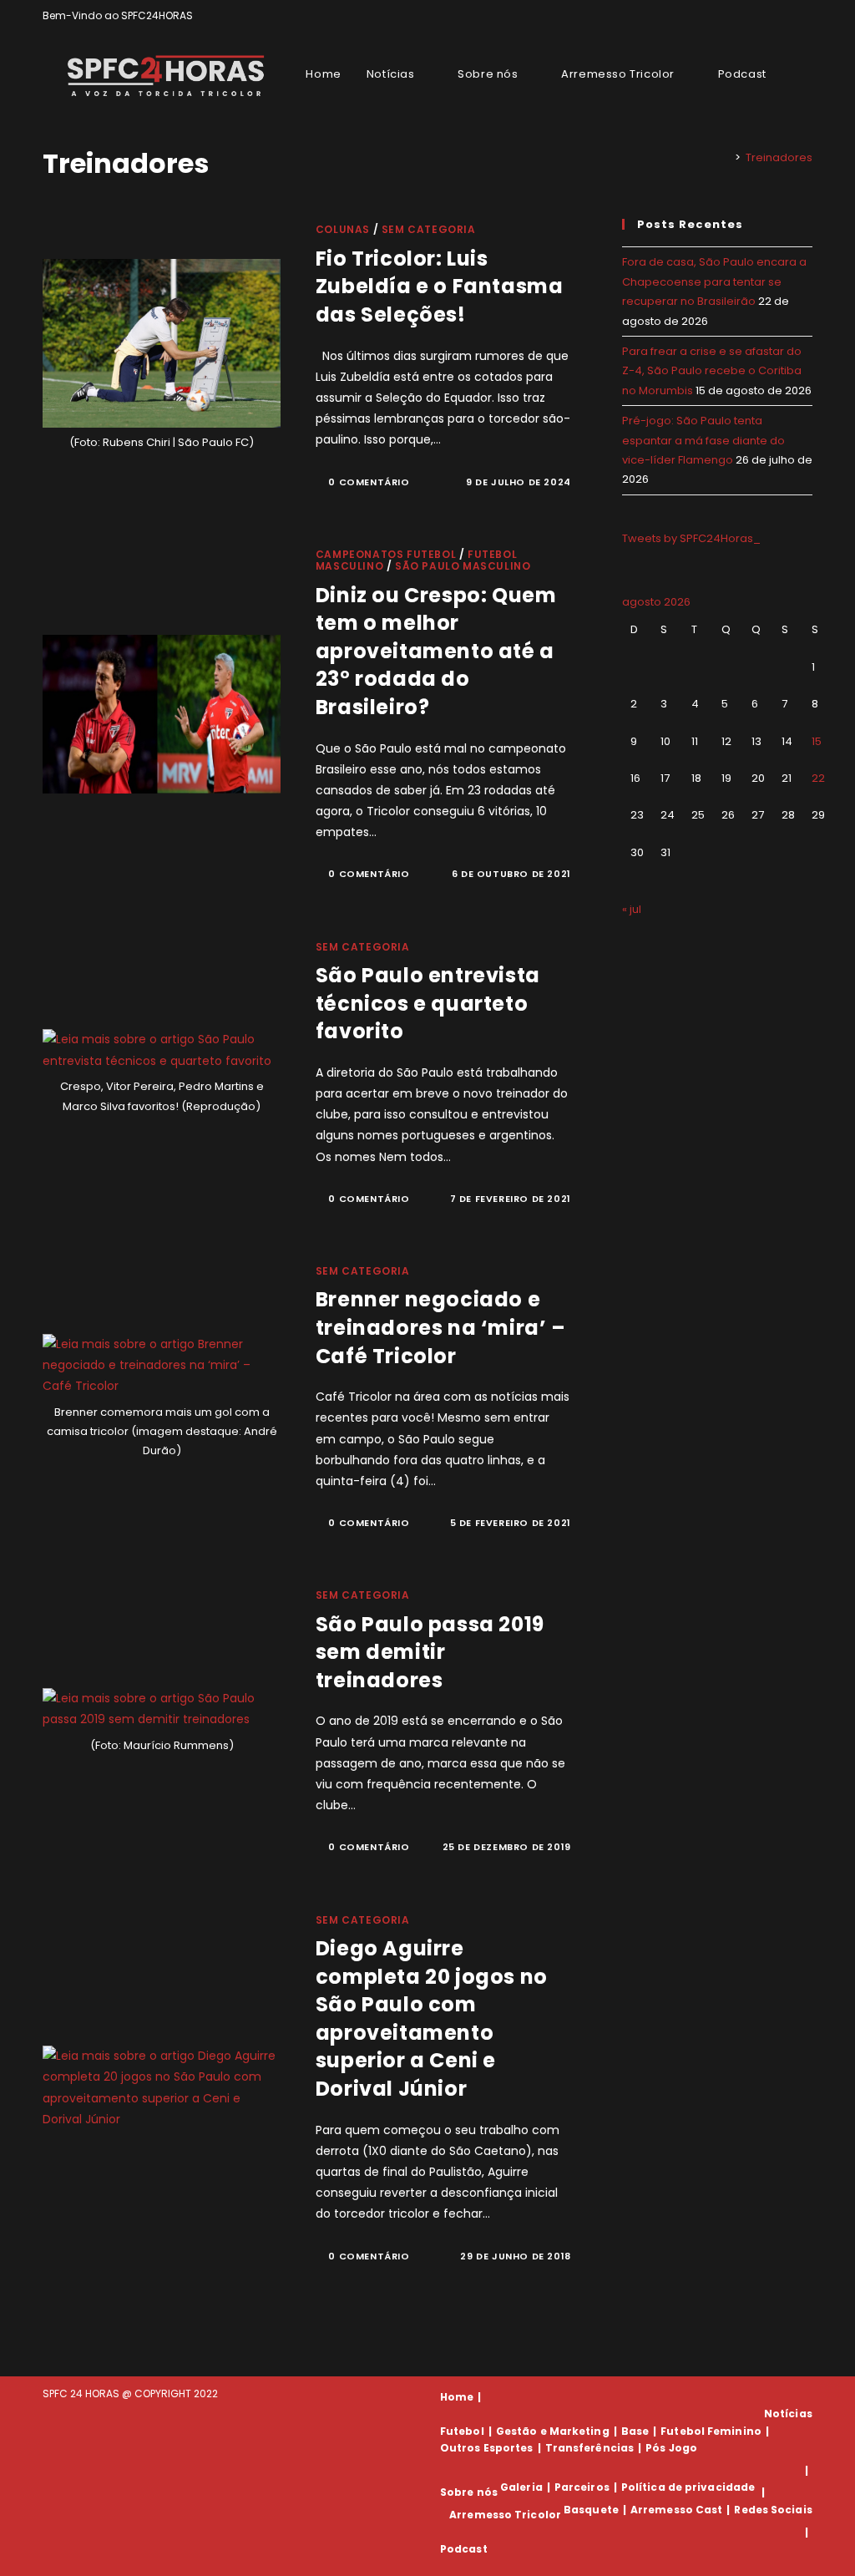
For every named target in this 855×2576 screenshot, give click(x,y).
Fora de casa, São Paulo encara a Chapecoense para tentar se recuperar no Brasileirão (714, 281)
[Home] (726, 157)
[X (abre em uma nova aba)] (750, 16)
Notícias (788, 2414)
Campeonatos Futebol (386, 554)
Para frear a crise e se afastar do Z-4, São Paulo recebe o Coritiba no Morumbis (712, 371)
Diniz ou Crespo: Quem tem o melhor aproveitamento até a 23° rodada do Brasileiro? (436, 651)
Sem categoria (429, 229)
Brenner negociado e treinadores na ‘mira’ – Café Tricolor (441, 1327)
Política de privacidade (688, 2487)
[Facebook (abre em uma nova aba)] (769, 16)
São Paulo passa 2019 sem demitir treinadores (430, 1652)
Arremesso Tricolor (505, 2515)
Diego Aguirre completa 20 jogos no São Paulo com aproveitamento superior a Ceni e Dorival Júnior (432, 2018)
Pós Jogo (671, 2448)
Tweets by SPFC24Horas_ (691, 538)
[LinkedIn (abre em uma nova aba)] (805, 16)
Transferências (589, 2448)
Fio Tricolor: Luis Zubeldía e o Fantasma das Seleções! (440, 287)
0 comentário (369, 482)
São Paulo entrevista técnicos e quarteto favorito (428, 1003)
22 (818, 778)
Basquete (591, 2510)
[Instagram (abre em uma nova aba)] (789, 16)
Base (635, 2431)
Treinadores (779, 157)
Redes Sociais (773, 2510)
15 (817, 741)
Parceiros (582, 2487)
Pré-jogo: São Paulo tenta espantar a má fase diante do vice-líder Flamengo (703, 440)
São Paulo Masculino (463, 566)
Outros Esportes (487, 2448)
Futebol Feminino (711, 2431)
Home (457, 2397)
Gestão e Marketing (553, 2431)
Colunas (343, 229)
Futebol (462, 2431)
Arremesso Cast (676, 2510)
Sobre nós (469, 2492)
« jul (632, 909)
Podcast (464, 2549)
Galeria (521, 2487)
